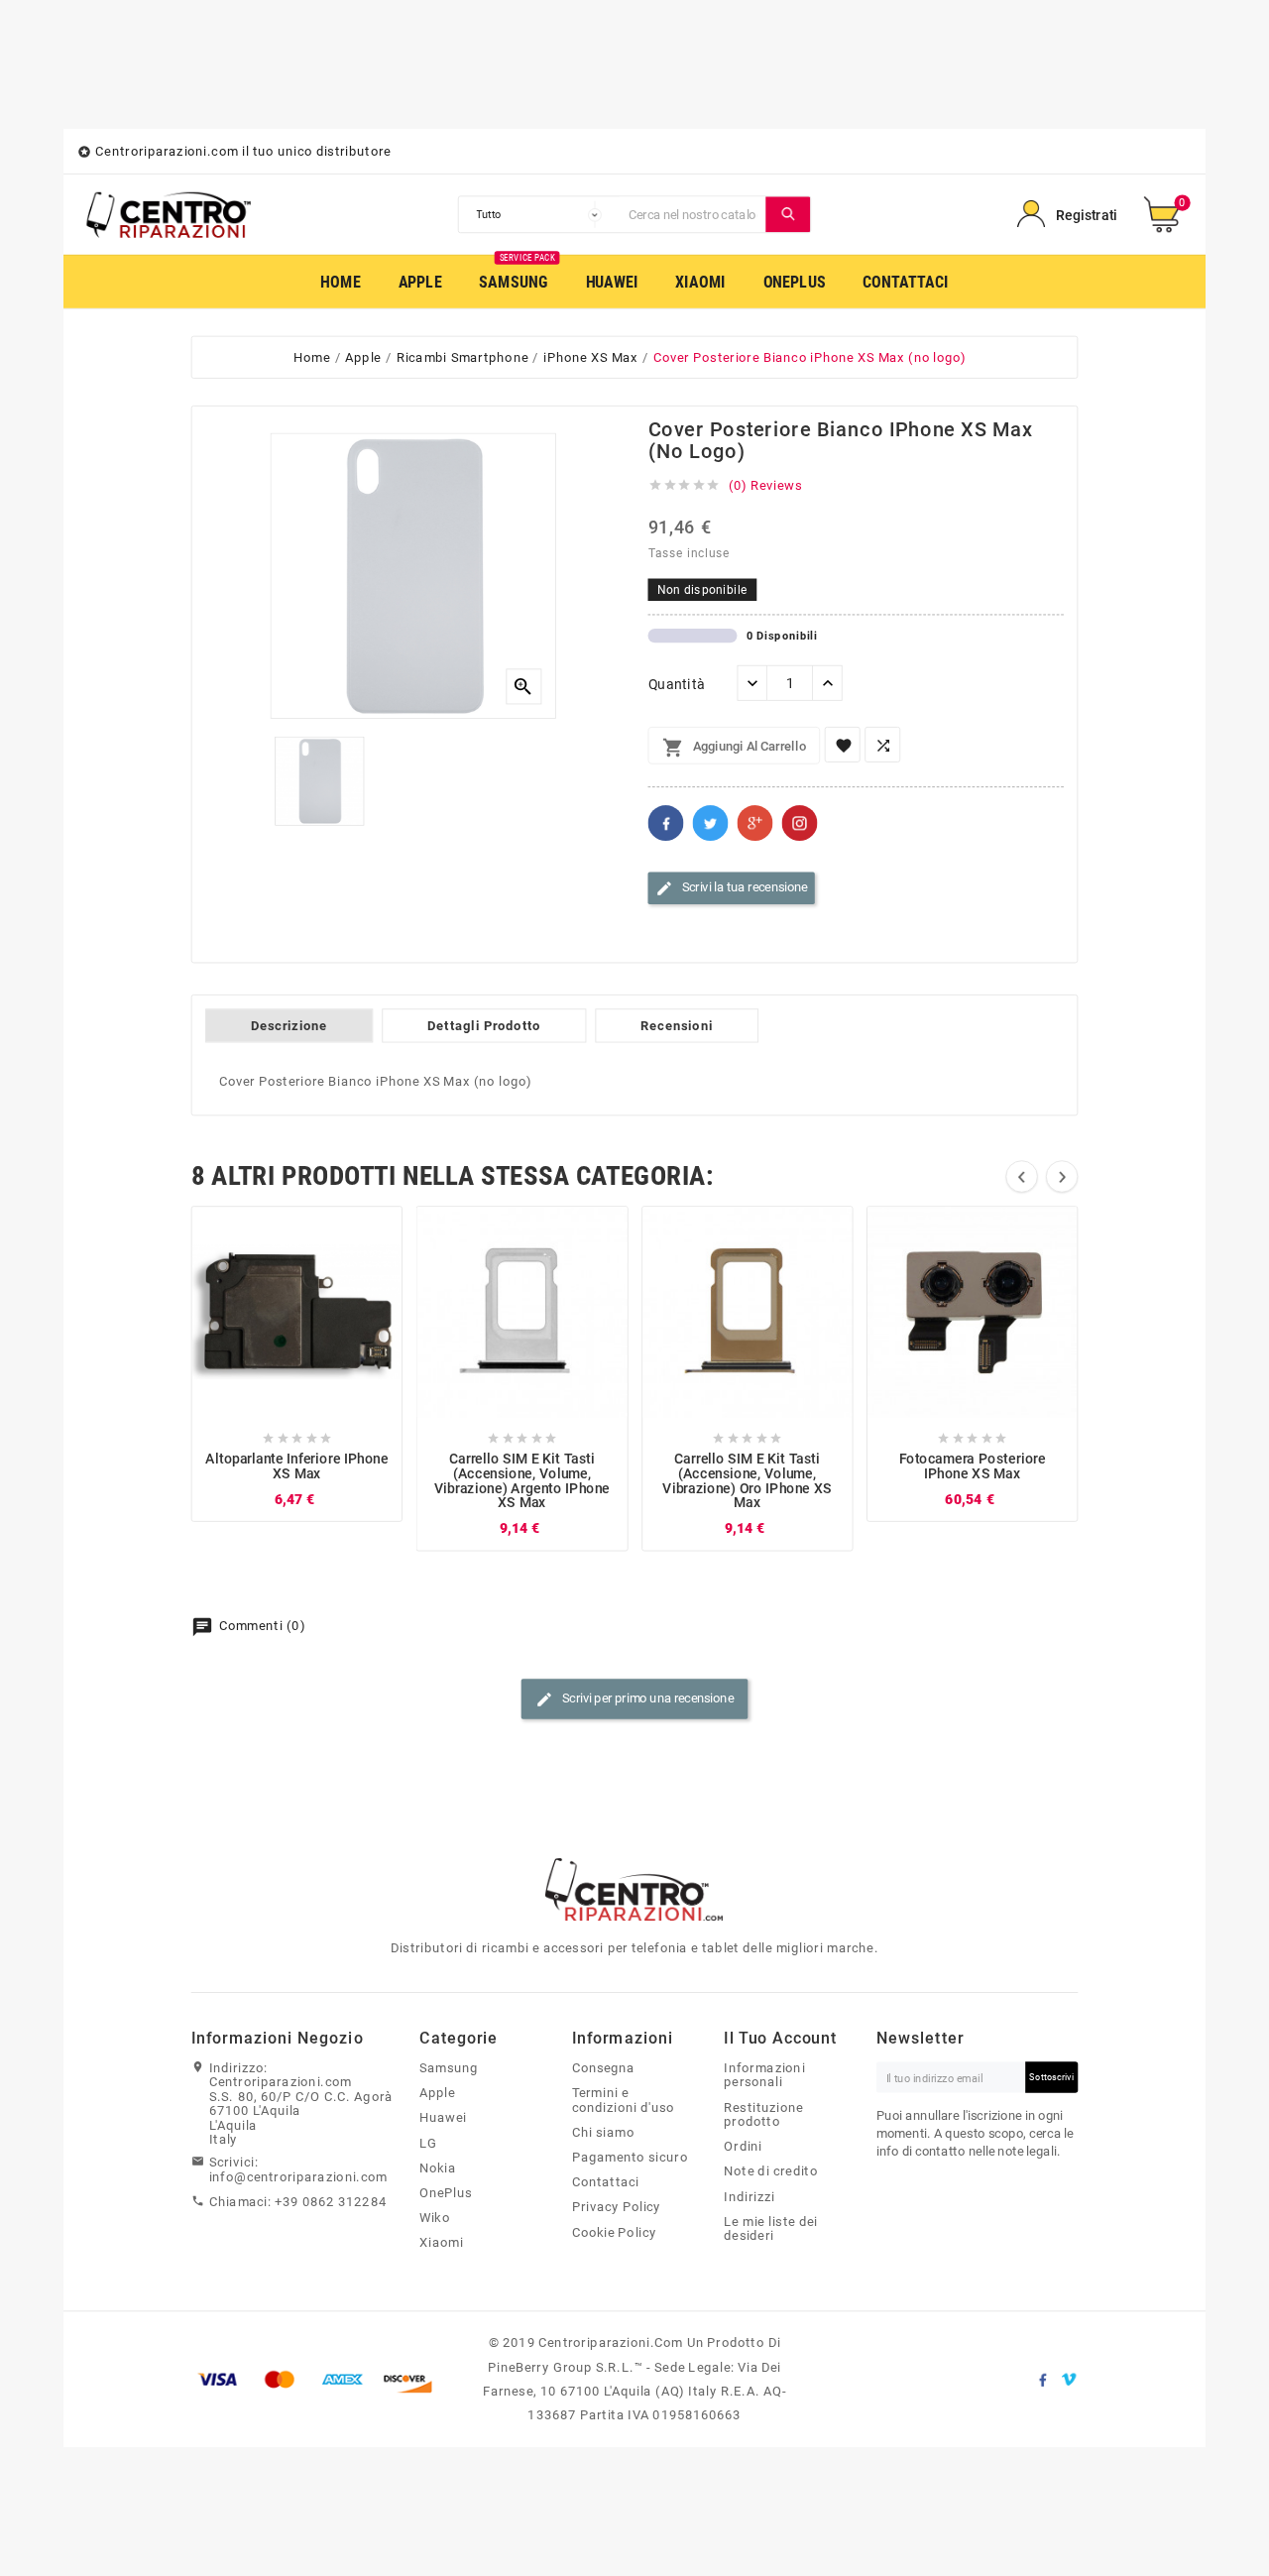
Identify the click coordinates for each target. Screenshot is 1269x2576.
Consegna (604, 2067)
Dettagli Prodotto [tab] (484, 1026)
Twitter (711, 823)
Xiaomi (441, 2243)
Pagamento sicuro (630, 2157)
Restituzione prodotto (763, 2114)
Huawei (443, 2118)
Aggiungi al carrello (734, 748)
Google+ (755, 823)
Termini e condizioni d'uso (624, 2101)
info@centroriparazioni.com (298, 2176)
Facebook (666, 823)
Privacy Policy (617, 2207)
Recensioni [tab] (677, 1026)
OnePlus (446, 2192)
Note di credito (771, 2171)
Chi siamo (603, 2132)
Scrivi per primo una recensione (634, 1699)
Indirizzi (749, 2196)
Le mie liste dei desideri (771, 2228)
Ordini (743, 2147)
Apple (437, 2093)
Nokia (438, 2167)
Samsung (449, 2067)
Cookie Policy (615, 2232)
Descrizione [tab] (289, 1026)
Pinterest (800, 823)
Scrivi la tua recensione (732, 888)
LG (428, 2143)
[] (789, 214)
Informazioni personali (764, 2075)
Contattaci (606, 2182)
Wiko (435, 2218)
